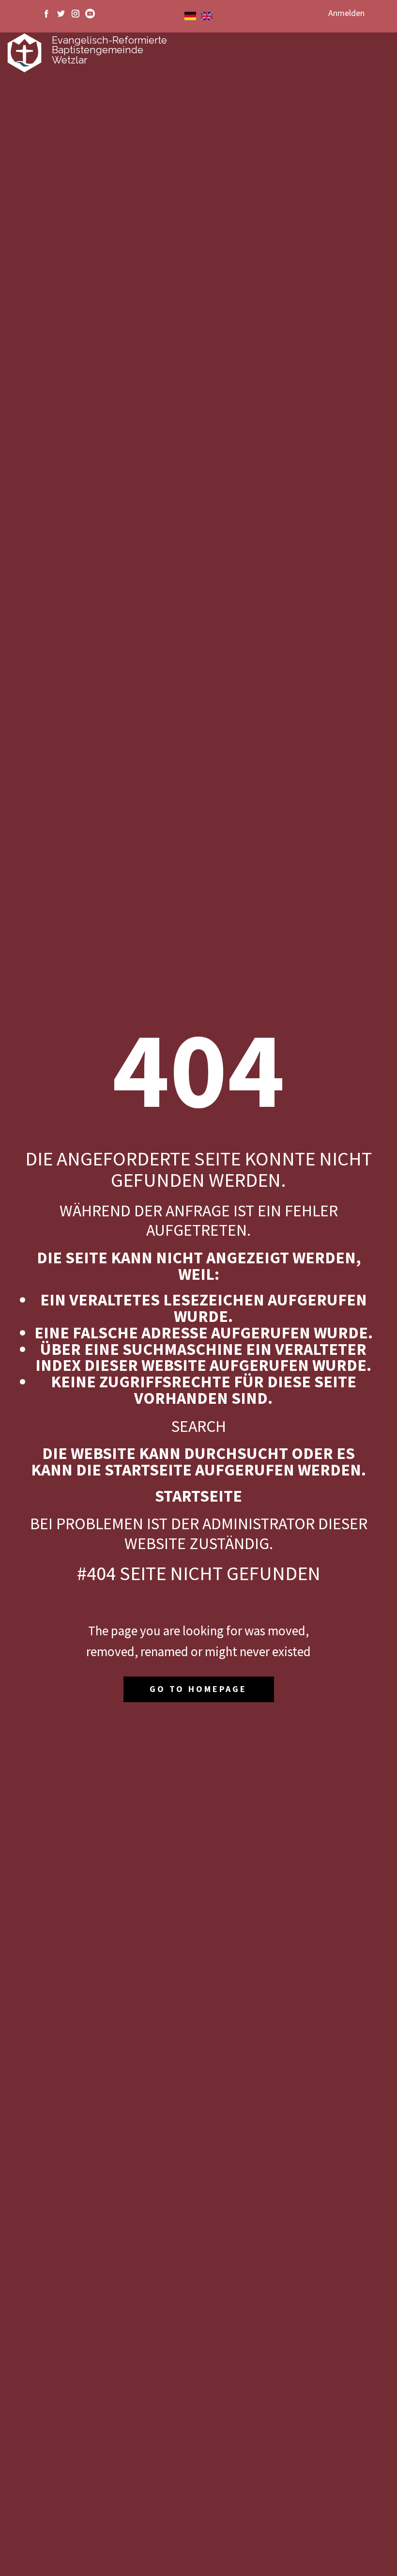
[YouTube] (90, 14)
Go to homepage (198, 1689)
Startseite (198, 1496)
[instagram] (76, 14)
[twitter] (61, 14)
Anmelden (346, 13)
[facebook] (46, 14)
